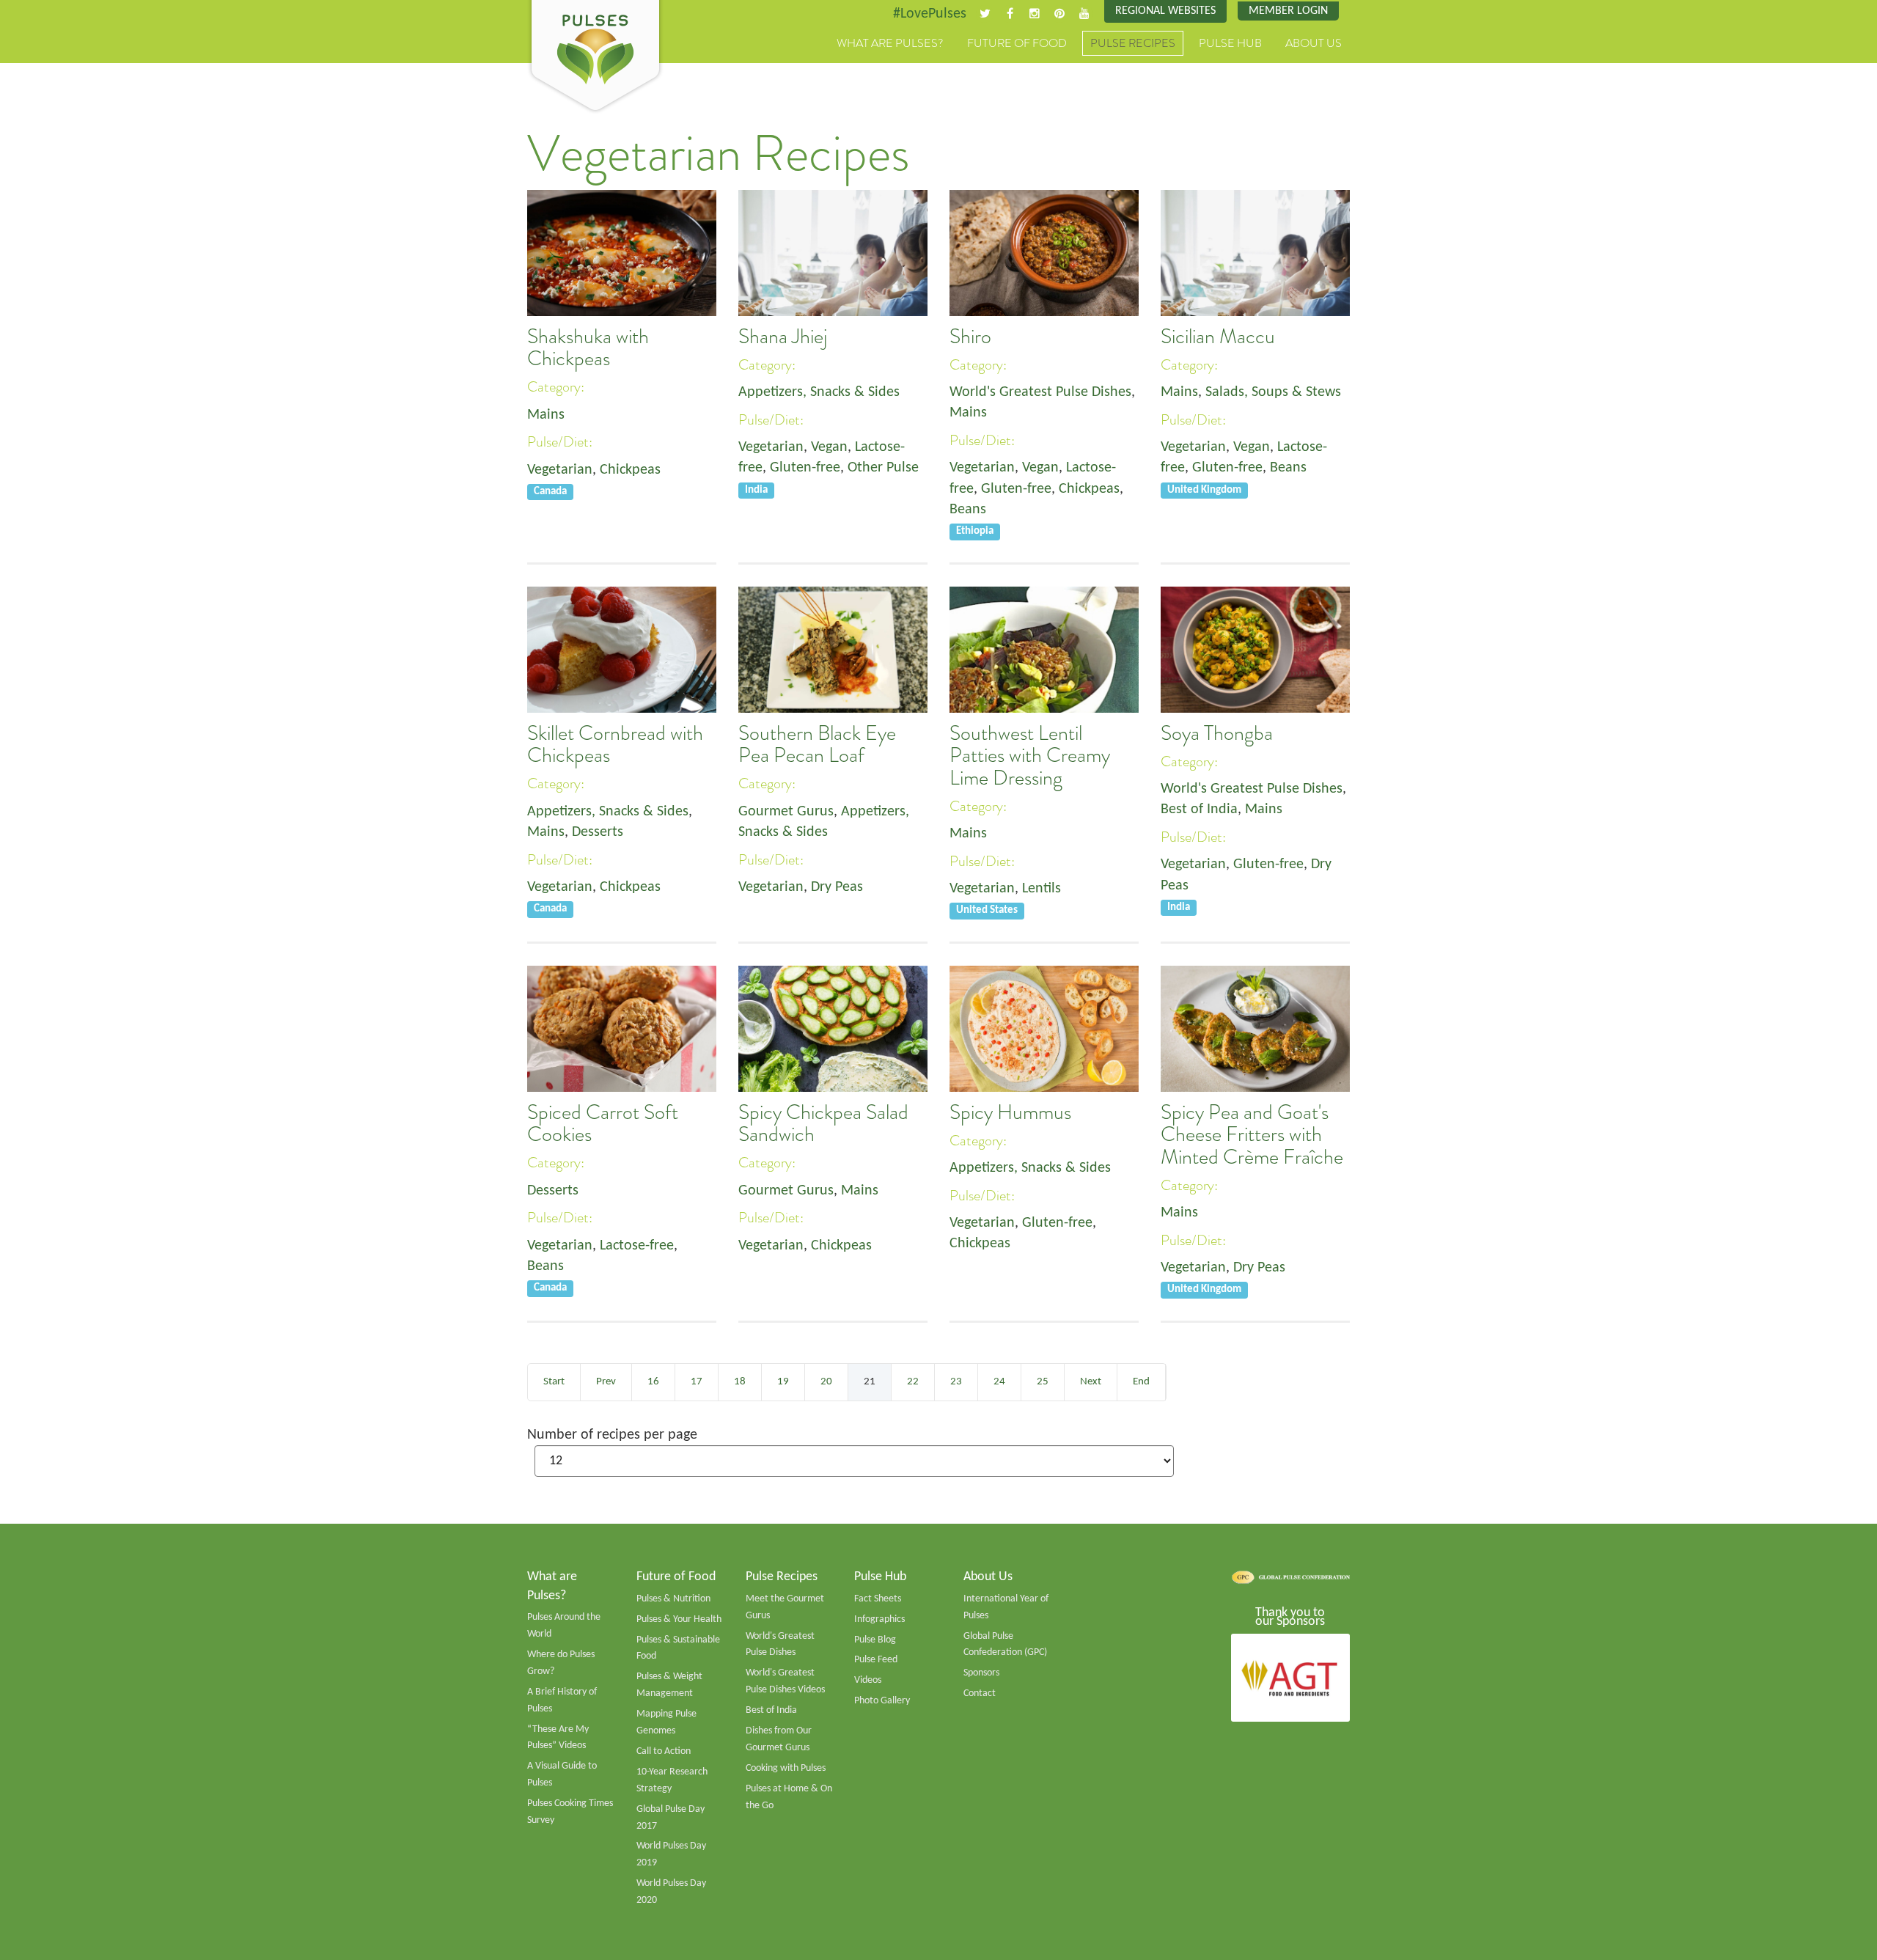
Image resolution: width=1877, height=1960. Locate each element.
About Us (1314, 43)
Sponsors (981, 1673)
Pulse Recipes (1133, 43)
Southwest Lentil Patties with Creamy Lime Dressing (1030, 756)
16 (653, 1382)
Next (1091, 1382)
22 (913, 1382)
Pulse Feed (876, 1660)
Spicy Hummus (1010, 1112)
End (1141, 1382)
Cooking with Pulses (786, 1768)
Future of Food (1017, 43)
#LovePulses (930, 14)
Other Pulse (883, 468)
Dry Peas (837, 887)
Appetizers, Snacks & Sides (819, 392)
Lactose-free (637, 1246)
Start (554, 1382)
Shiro (970, 337)
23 (956, 1382)
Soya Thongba (1217, 733)
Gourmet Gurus (786, 812)
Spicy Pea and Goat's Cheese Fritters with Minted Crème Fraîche (1252, 1135)
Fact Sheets (878, 1599)
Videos (868, 1680)
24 (999, 1382)
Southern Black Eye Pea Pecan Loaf (817, 744)
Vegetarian (560, 470)
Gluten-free (805, 468)
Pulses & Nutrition (673, 1599)
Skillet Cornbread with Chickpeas (615, 744)
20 (826, 1382)
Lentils (1042, 889)
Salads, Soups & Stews (1273, 392)
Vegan (829, 447)
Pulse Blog (875, 1640)
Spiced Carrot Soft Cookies (603, 1123)
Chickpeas (630, 470)
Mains (546, 415)
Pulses (595, 57)
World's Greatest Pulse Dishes (1040, 392)
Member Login (1288, 11)
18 (740, 1382)
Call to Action (664, 1751)
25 (1043, 1382)
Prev (606, 1382)
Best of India (1199, 810)
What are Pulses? (890, 43)
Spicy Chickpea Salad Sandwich (823, 1123)
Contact (980, 1693)
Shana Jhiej (783, 337)
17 (697, 1382)
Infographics (879, 1619)
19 (783, 1382)
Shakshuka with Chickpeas (588, 348)
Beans (968, 510)
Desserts (598, 832)
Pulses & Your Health (679, 1619)
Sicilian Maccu (1218, 337)
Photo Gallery (882, 1701)
